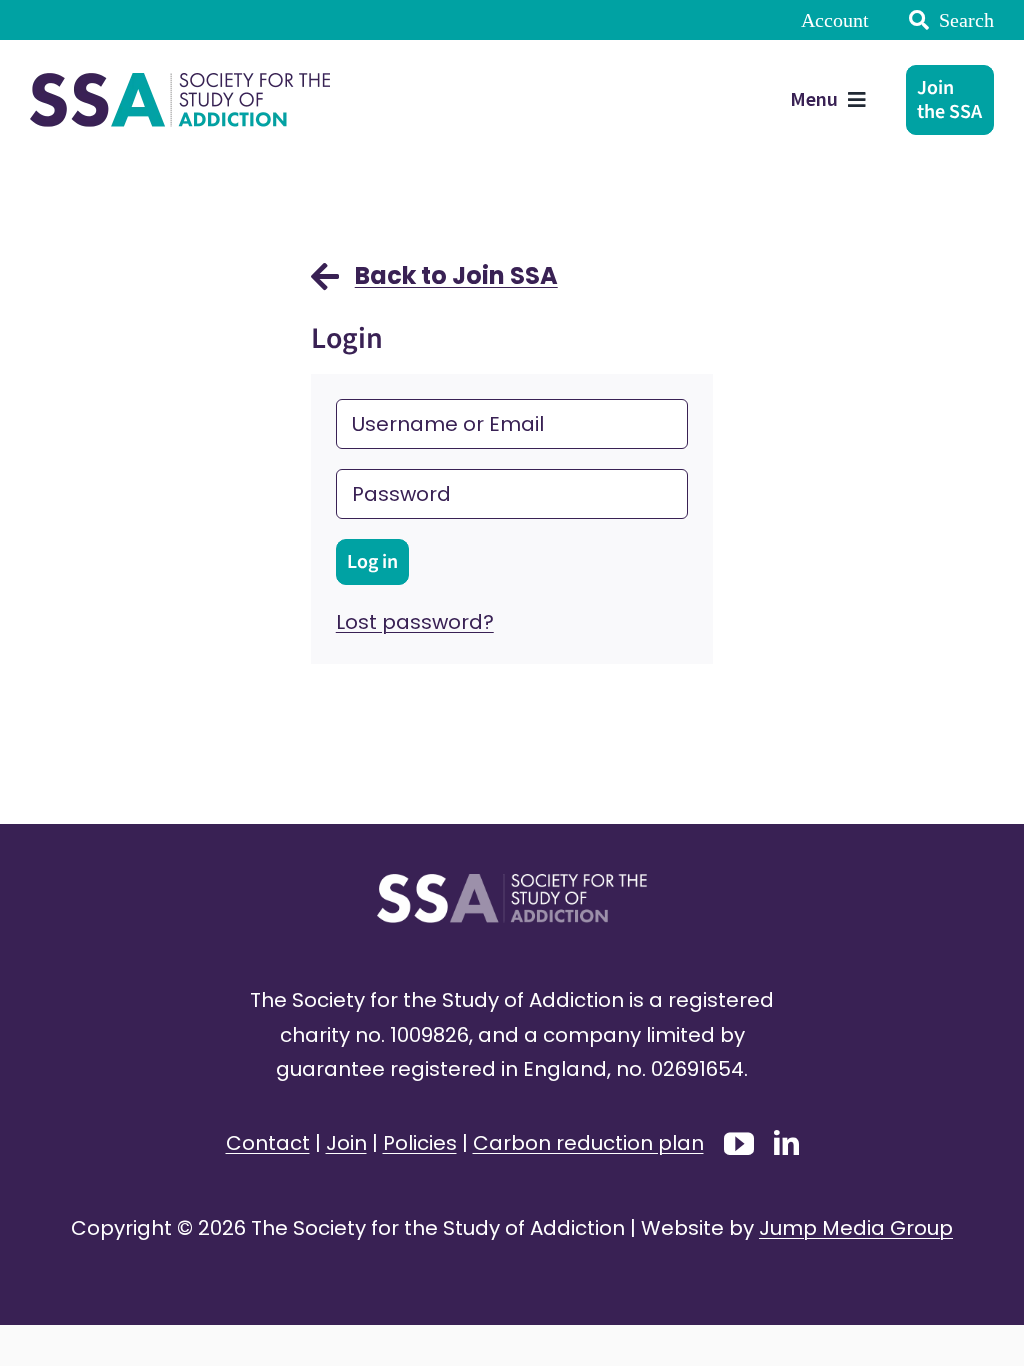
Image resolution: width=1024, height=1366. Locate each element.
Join (346, 1143)
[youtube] (739, 1144)
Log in (372, 562)
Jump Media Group (856, 1228)
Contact (268, 1143)
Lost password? (415, 622)
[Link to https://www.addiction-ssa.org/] (325, 286)
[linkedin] (786, 1142)
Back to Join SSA (456, 275)
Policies (420, 1143)
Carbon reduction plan (588, 1143)
